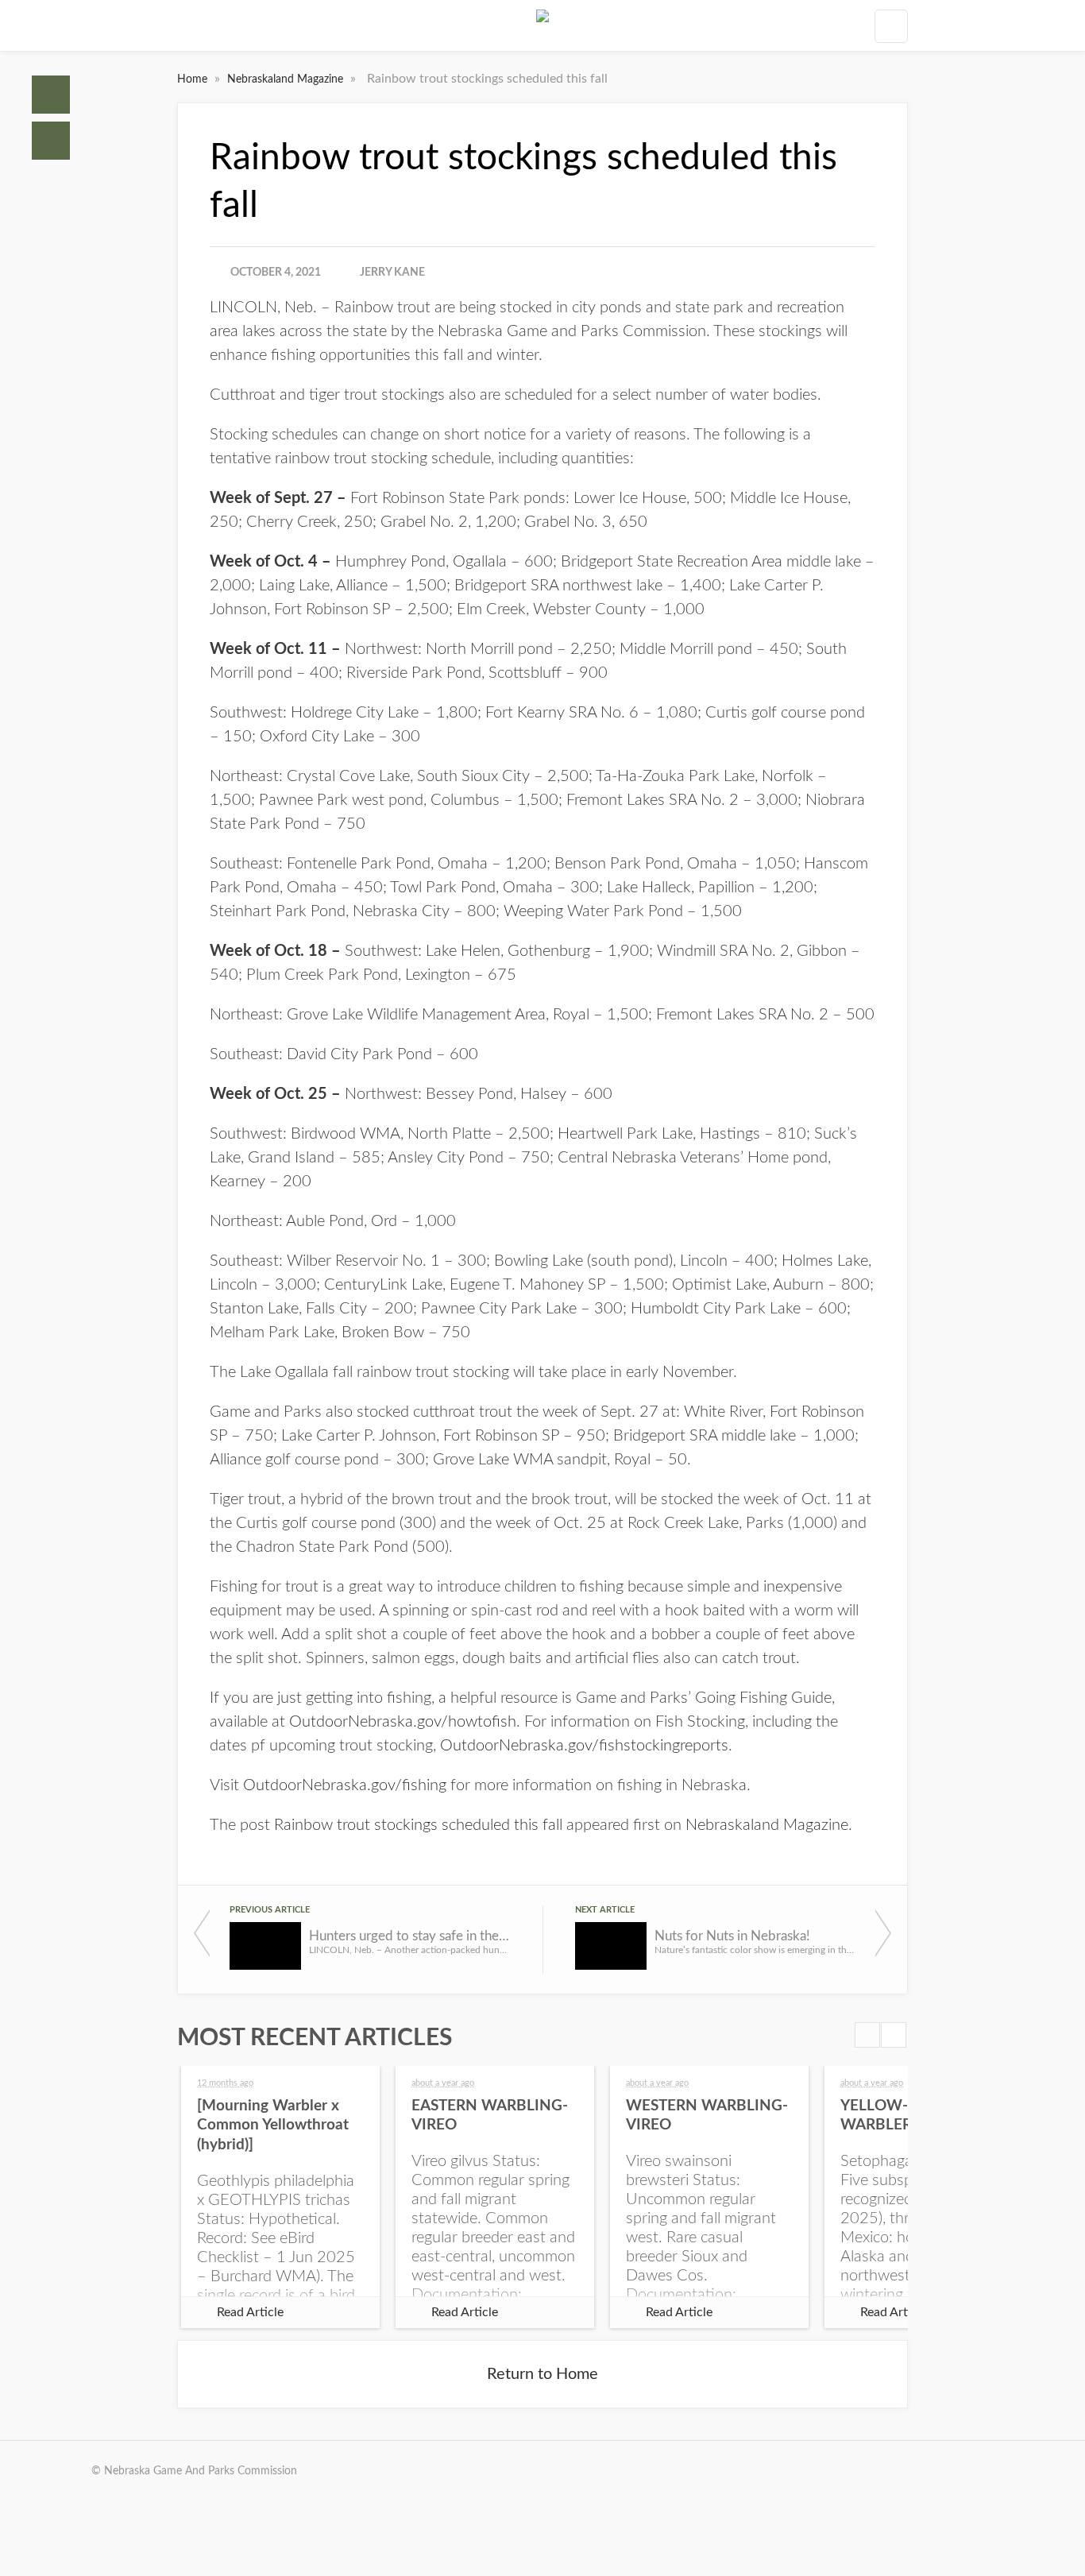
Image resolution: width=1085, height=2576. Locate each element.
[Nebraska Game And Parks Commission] (542, 25)
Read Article (250, 2312)
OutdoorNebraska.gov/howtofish (403, 1722)
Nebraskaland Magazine (287, 79)
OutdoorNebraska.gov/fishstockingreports (584, 1746)
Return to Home (542, 2374)
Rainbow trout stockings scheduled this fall (418, 1825)
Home (51, 95)
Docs (51, 141)
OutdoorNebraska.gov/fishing (345, 1785)
